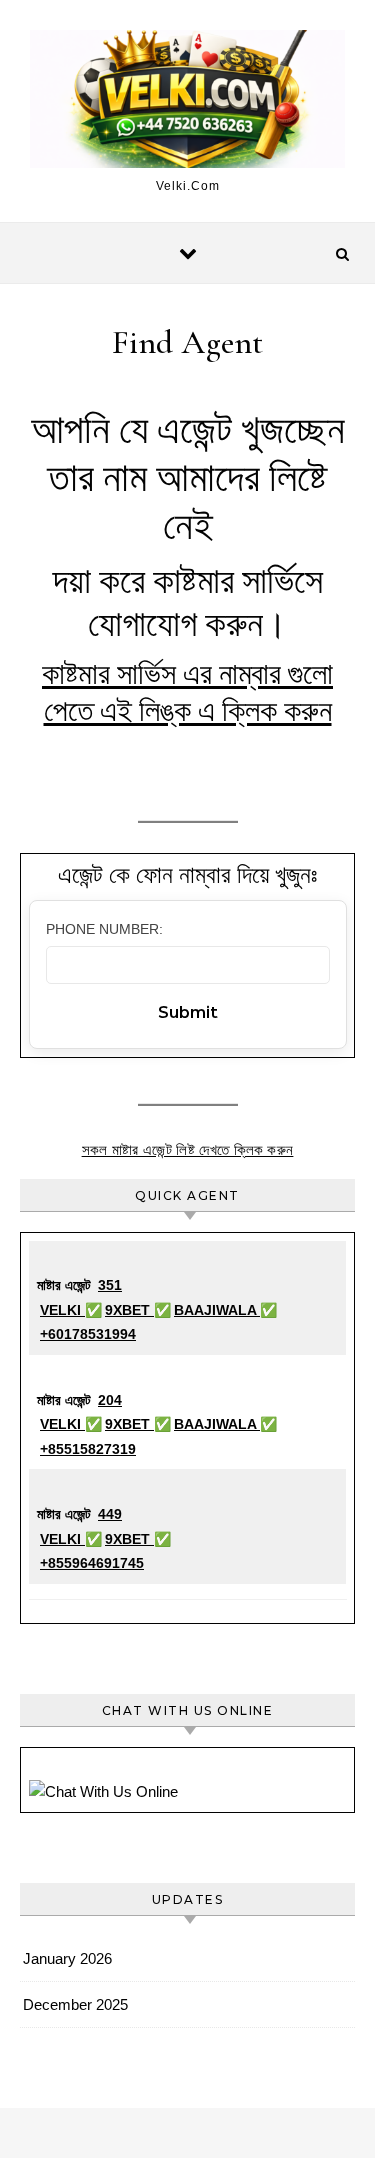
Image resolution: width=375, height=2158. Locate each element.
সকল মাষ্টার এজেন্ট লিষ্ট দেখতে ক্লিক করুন (188, 1149)
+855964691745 (92, 1563)
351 (110, 1285)
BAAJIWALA (217, 1310)
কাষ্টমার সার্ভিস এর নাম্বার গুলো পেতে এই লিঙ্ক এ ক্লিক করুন (187, 693)
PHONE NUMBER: (104, 929)
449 (110, 1514)
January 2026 (67, 1958)
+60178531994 (88, 1334)
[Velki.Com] (187, 102)
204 (110, 1400)
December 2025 (75, 2004)
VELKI (62, 1310)
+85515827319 (88, 1449)
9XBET (129, 1310)
